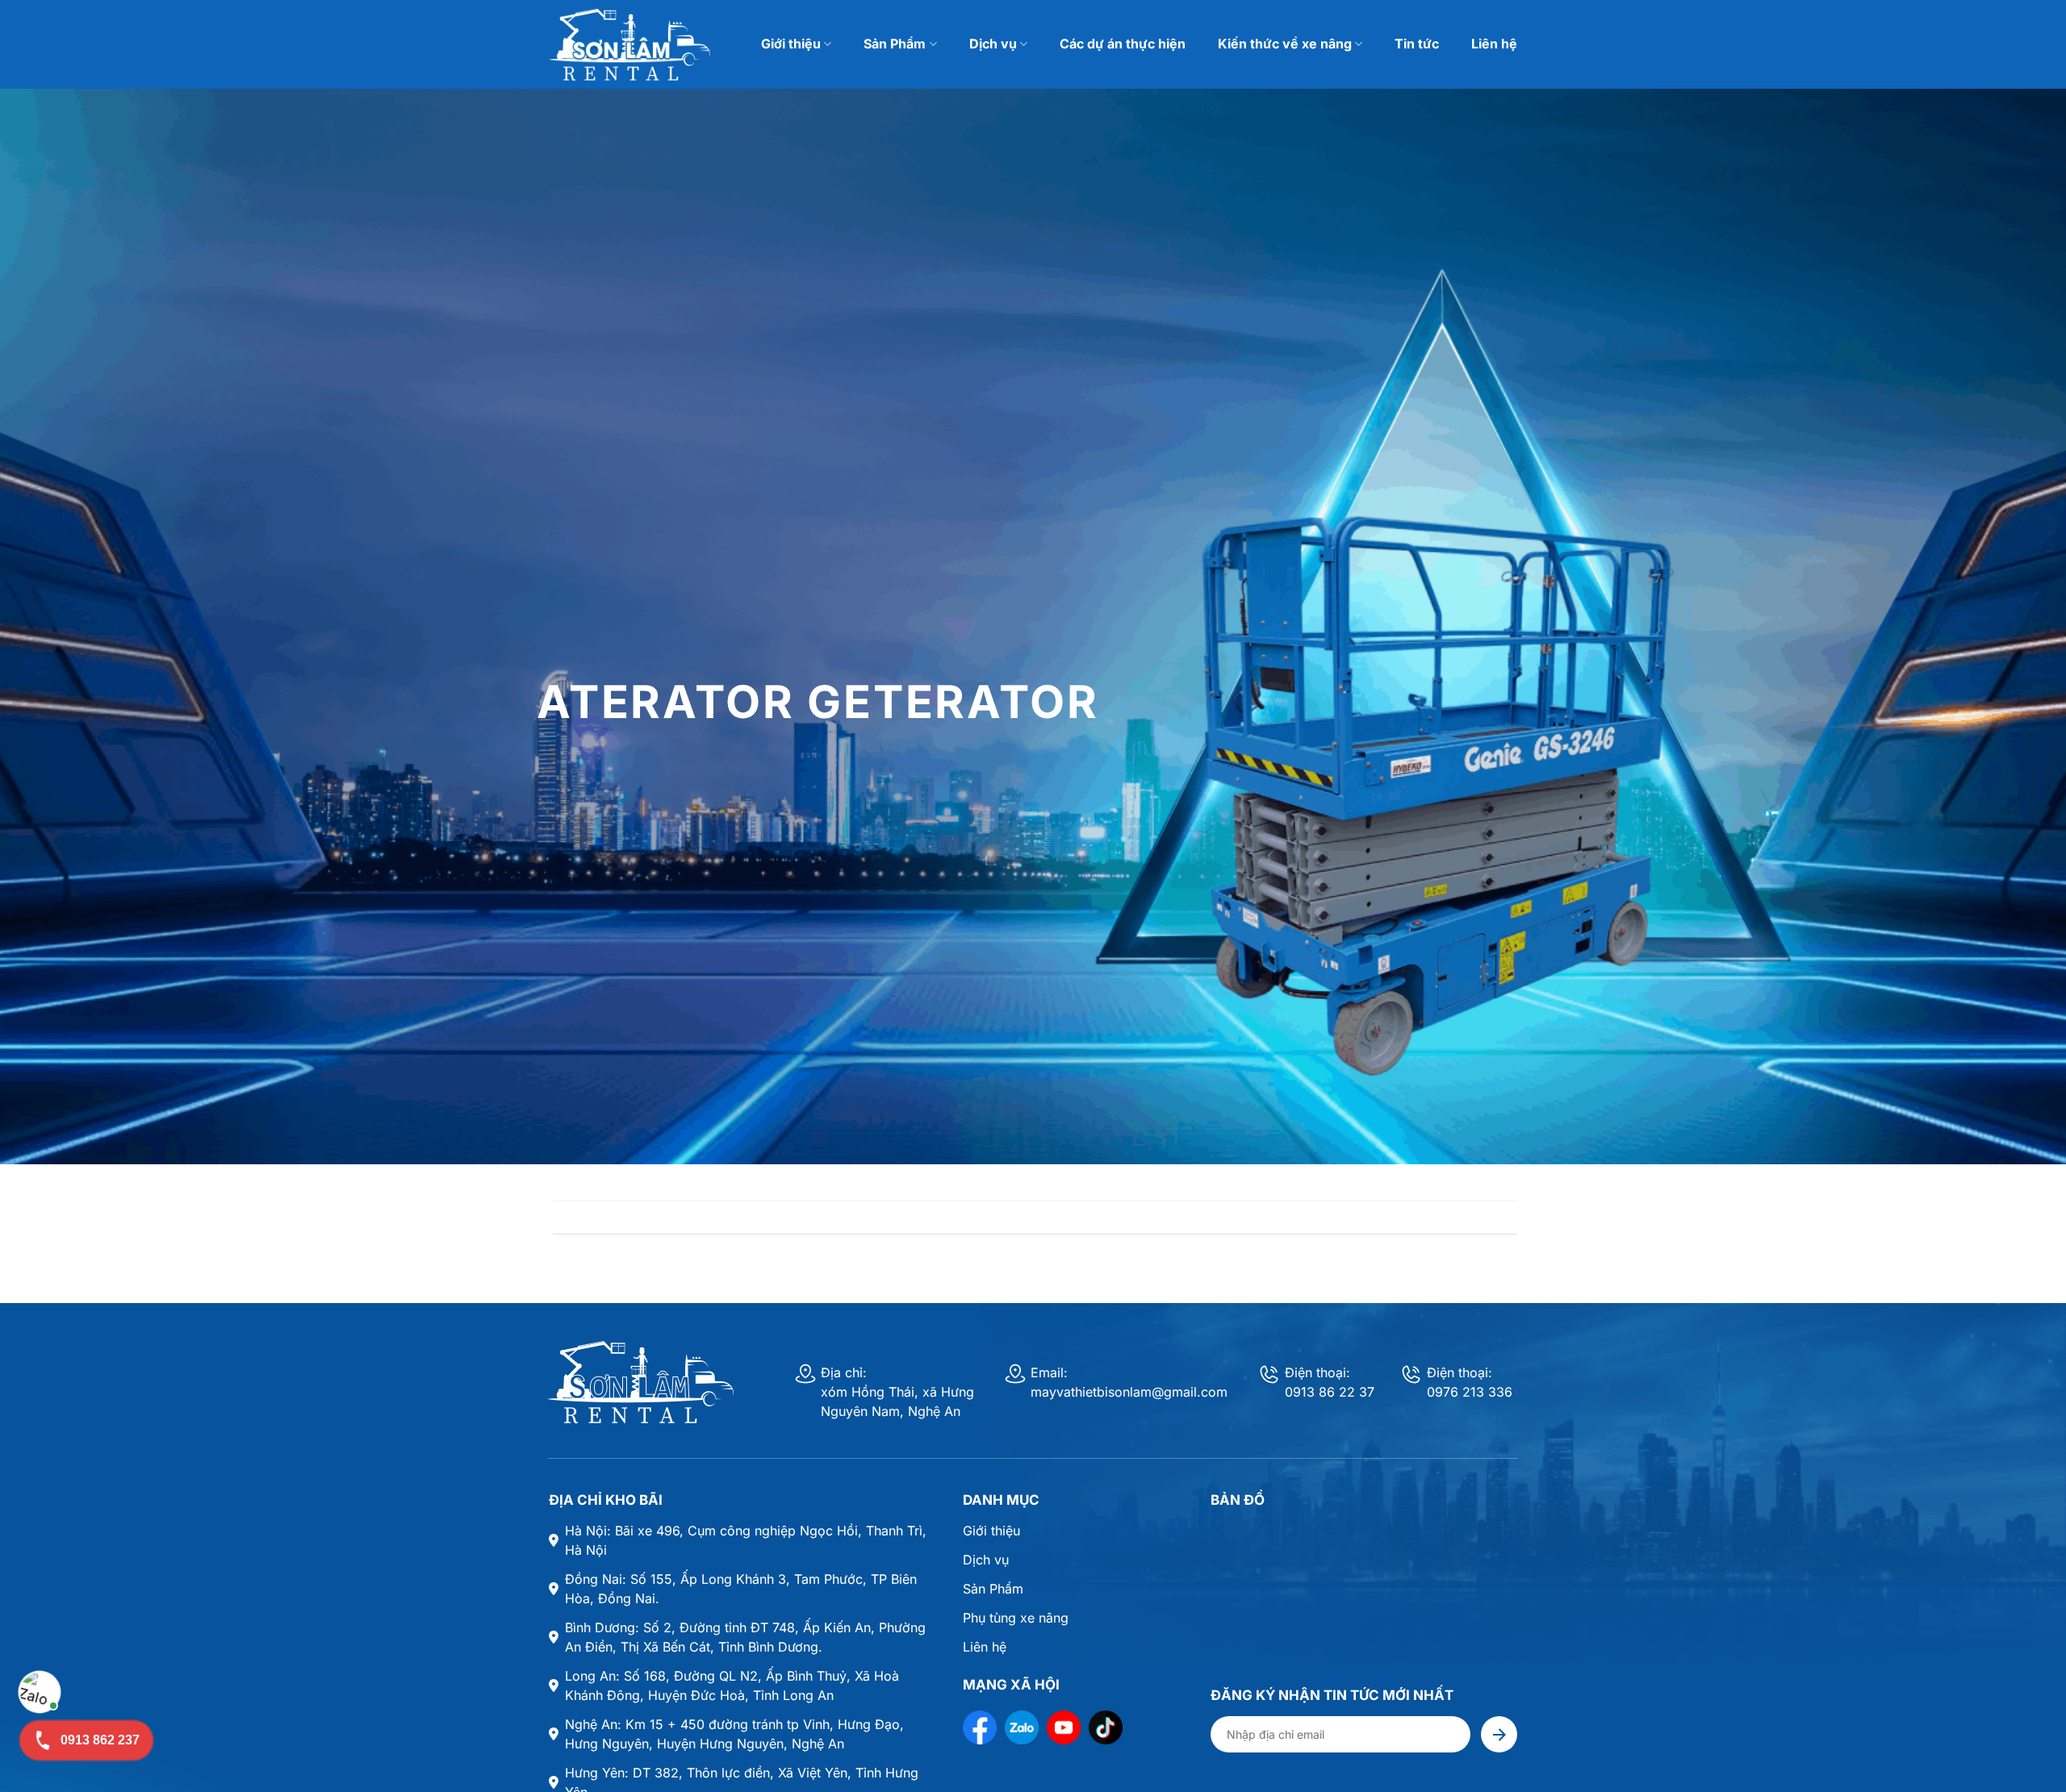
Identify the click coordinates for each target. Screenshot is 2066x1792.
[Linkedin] (1106, 1727)
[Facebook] (980, 1727)
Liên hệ (1494, 44)
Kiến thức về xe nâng (1285, 44)
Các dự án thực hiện (1123, 44)
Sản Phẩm (895, 44)
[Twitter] (1022, 1727)
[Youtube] (1064, 1727)
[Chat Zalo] (40, 1692)
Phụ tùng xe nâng (1016, 1618)
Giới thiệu (791, 44)
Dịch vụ (993, 44)
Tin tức (1417, 44)
